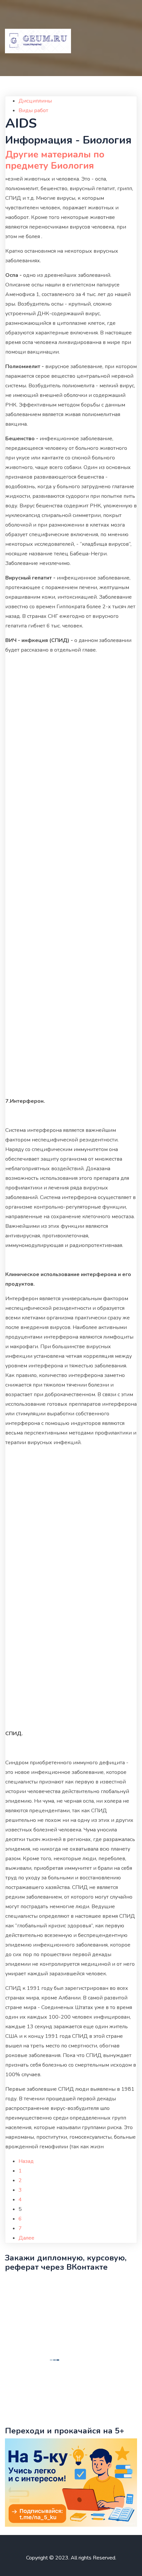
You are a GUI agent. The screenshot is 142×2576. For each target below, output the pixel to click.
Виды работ (33, 110)
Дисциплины (35, 101)
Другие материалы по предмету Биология (55, 160)
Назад (26, 2161)
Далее (26, 2238)
